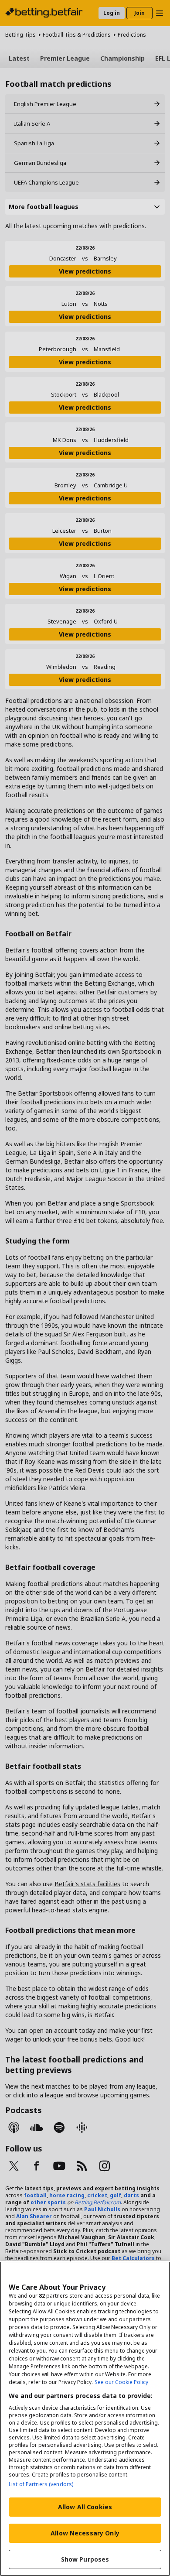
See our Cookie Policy (121, 2382)
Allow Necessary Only (85, 2533)
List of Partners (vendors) (41, 2484)
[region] (85, 2419)
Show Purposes (85, 2559)
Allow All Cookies (85, 2507)
